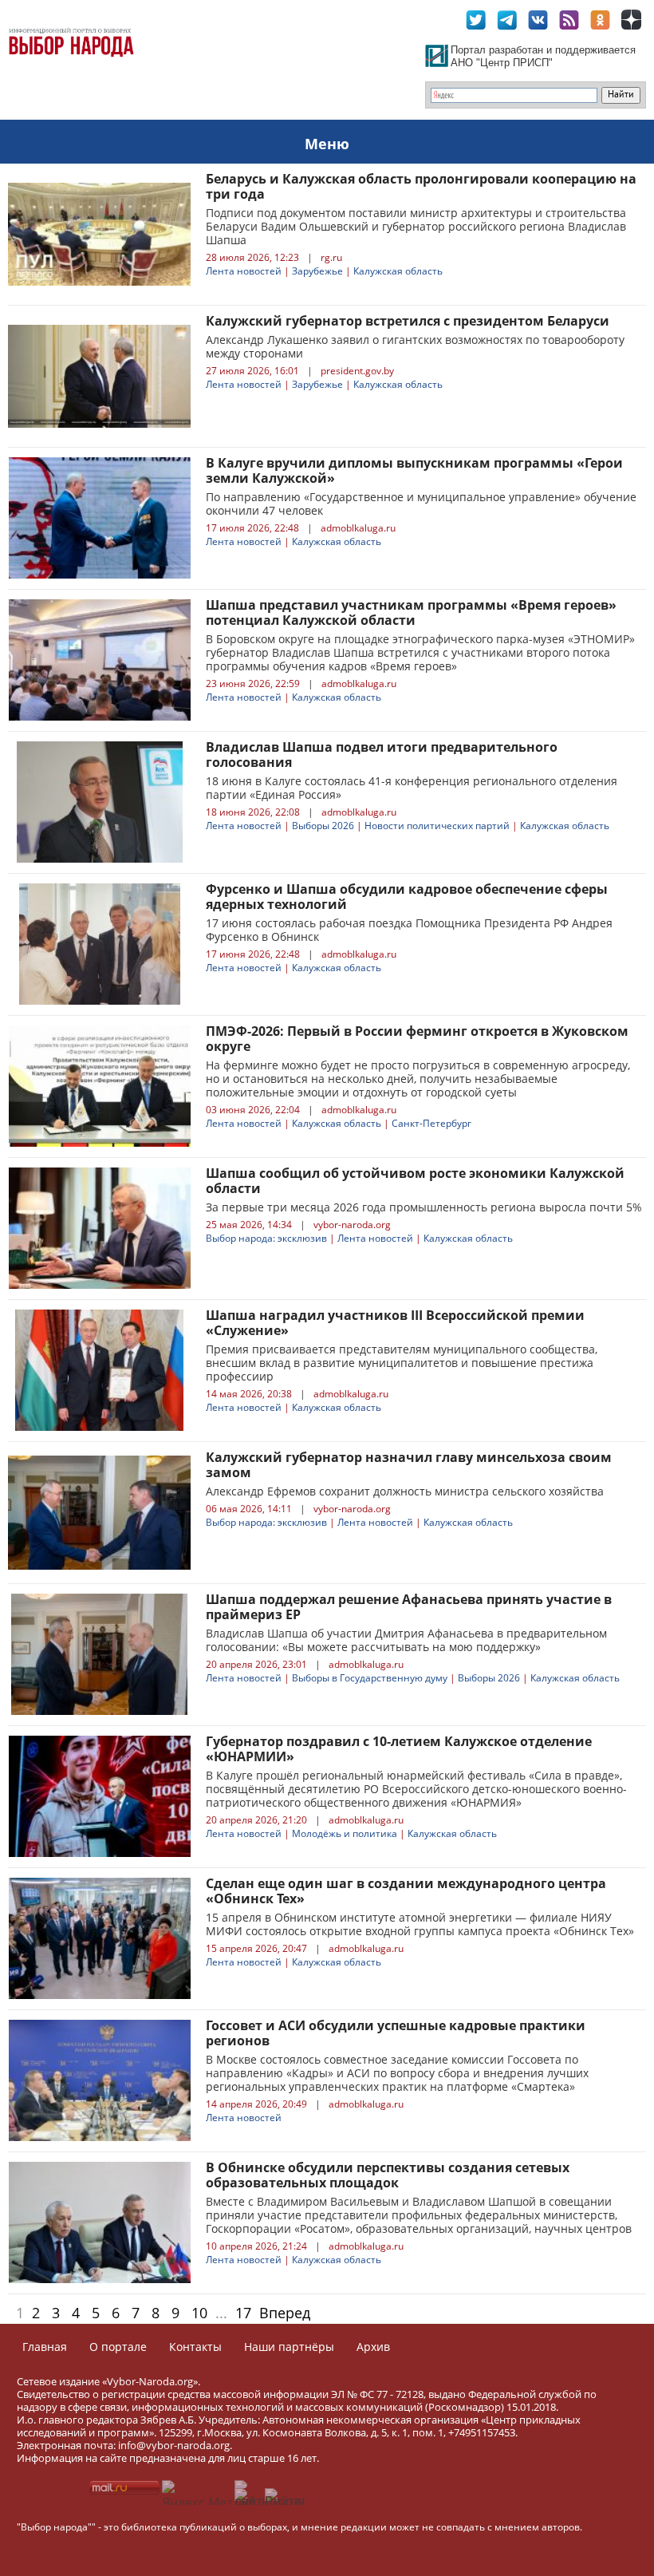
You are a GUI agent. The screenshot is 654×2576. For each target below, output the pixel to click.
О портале (118, 2347)
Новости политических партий (437, 826)
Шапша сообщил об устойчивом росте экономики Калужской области (415, 1181)
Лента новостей (244, 271)
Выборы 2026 (323, 826)
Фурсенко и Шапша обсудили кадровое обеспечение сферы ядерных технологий (407, 897)
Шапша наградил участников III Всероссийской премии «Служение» (395, 1323)
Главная (45, 2347)
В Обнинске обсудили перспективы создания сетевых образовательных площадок (388, 2175)
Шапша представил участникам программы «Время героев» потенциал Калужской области (411, 612)
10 (199, 2313)
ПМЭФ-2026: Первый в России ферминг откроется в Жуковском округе (417, 1039)
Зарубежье (317, 271)
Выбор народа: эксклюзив (266, 1238)
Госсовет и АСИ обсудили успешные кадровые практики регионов (396, 2033)
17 (243, 2313)
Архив (373, 2347)
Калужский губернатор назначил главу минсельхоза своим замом (409, 1465)
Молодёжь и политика (345, 1833)
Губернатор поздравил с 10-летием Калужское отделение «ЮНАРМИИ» (399, 1749)
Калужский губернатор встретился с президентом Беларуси (408, 321)
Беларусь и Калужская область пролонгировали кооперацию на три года (421, 186)
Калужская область (398, 271)
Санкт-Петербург (431, 1123)
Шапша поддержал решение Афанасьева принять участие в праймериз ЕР (409, 1607)
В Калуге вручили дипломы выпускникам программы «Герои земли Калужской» (414, 470)
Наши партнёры (289, 2347)
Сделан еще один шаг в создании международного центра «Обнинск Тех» (406, 1891)
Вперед (285, 2313)
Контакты (195, 2347)
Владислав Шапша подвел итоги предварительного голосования (382, 755)
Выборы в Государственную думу (370, 1678)
